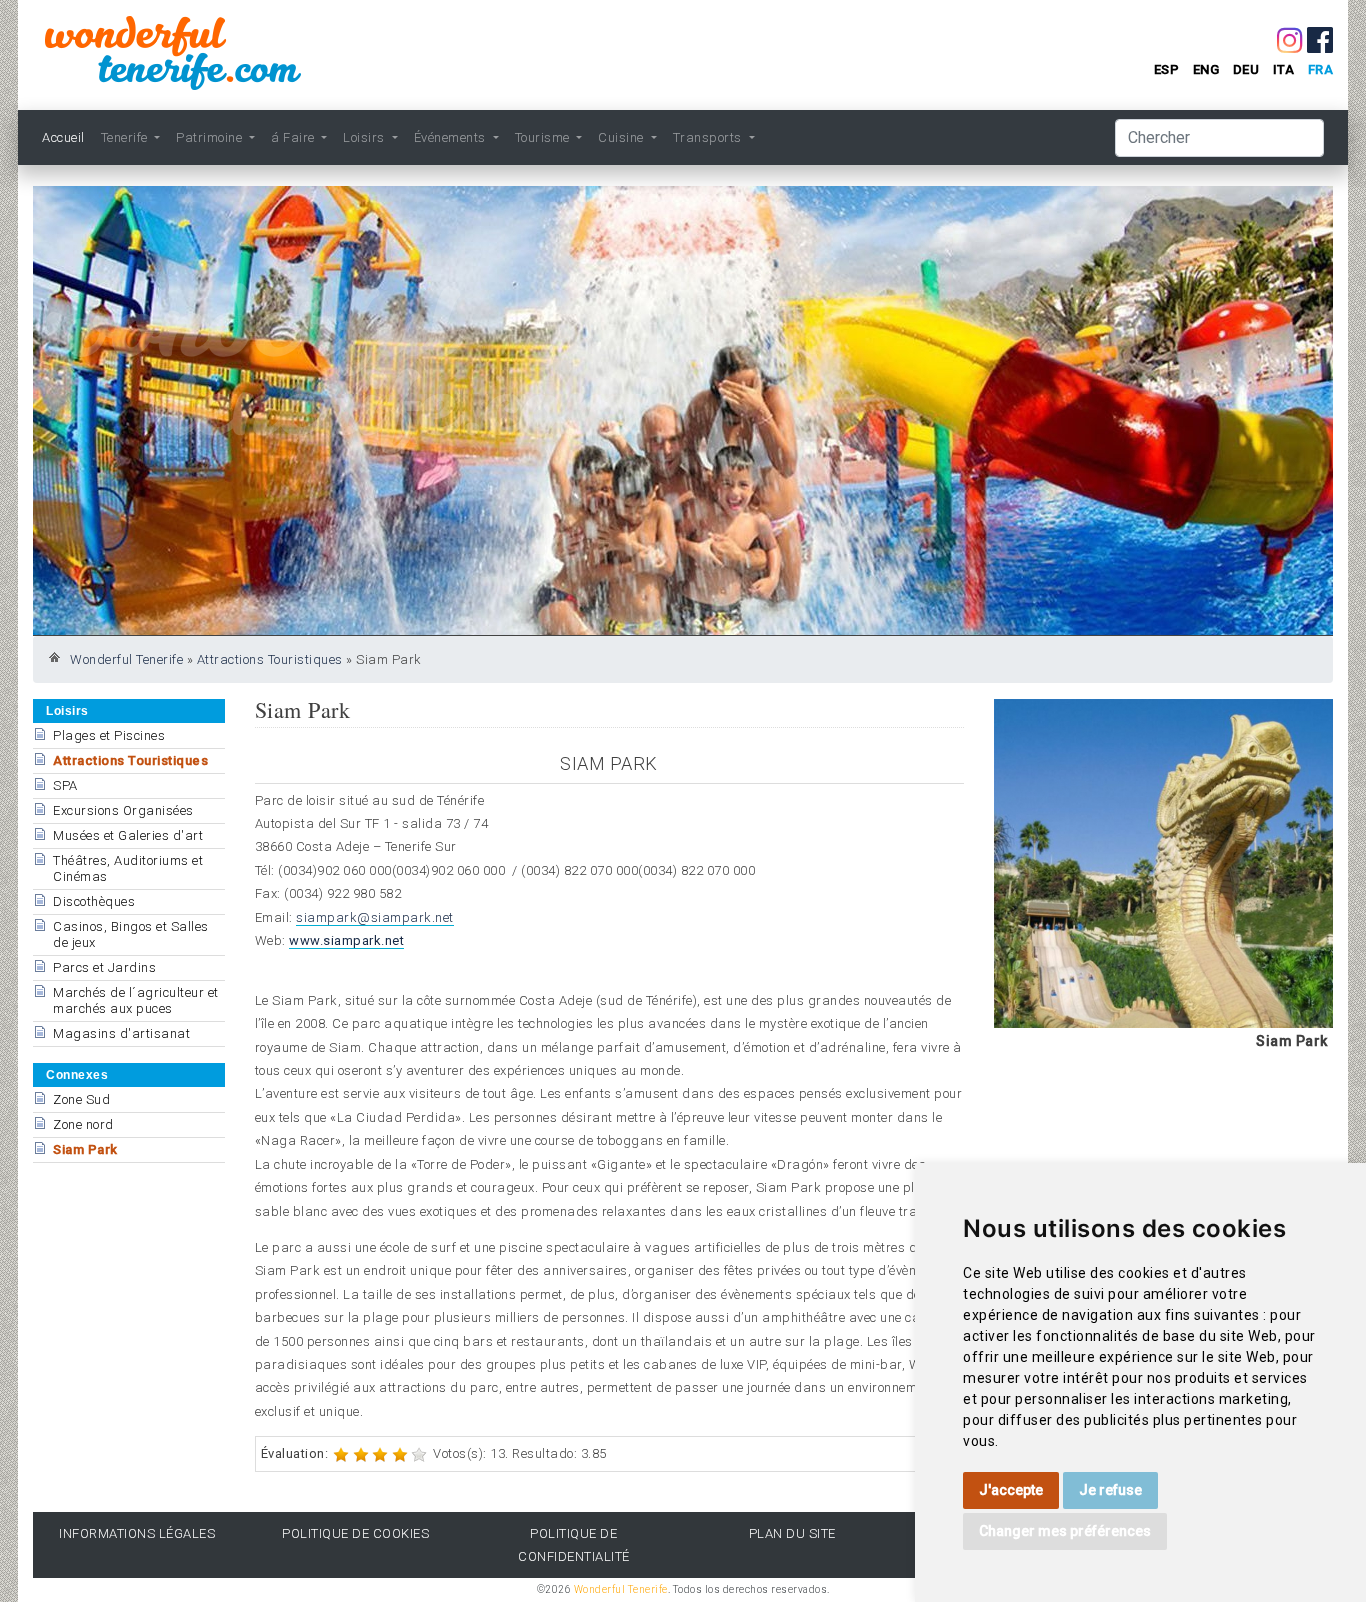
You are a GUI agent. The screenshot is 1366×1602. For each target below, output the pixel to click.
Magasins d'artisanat (121, 1033)
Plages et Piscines (109, 735)
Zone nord (83, 1124)
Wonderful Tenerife (126, 659)
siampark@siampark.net (375, 917)
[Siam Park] (1163, 863)
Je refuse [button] (1110, 1490)
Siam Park (85, 1149)
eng (1206, 69)
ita (1284, 69)
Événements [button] (452, 137)
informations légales (137, 1533)
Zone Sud (81, 1099)
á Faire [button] (294, 137)
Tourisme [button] (544, 137)
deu (1246, 69)
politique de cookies (355, 1533)
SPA (65, 785)
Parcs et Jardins (104, 967)
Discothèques (94, 901)
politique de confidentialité (574, 1545)
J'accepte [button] (1011, 1490)
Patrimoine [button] (211, 137)
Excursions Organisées (123, 810)
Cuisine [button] (622, 137)
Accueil (63, 137)
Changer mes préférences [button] (1065, 1531)
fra (1321, 69)
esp (1167, 69)
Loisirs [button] (365, 137)
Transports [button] (709, 137)
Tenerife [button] (126, 137)
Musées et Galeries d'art (128, 835)
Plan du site (792, 1533)
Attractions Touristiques (270, 659)
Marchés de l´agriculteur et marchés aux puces (136, 1000)
